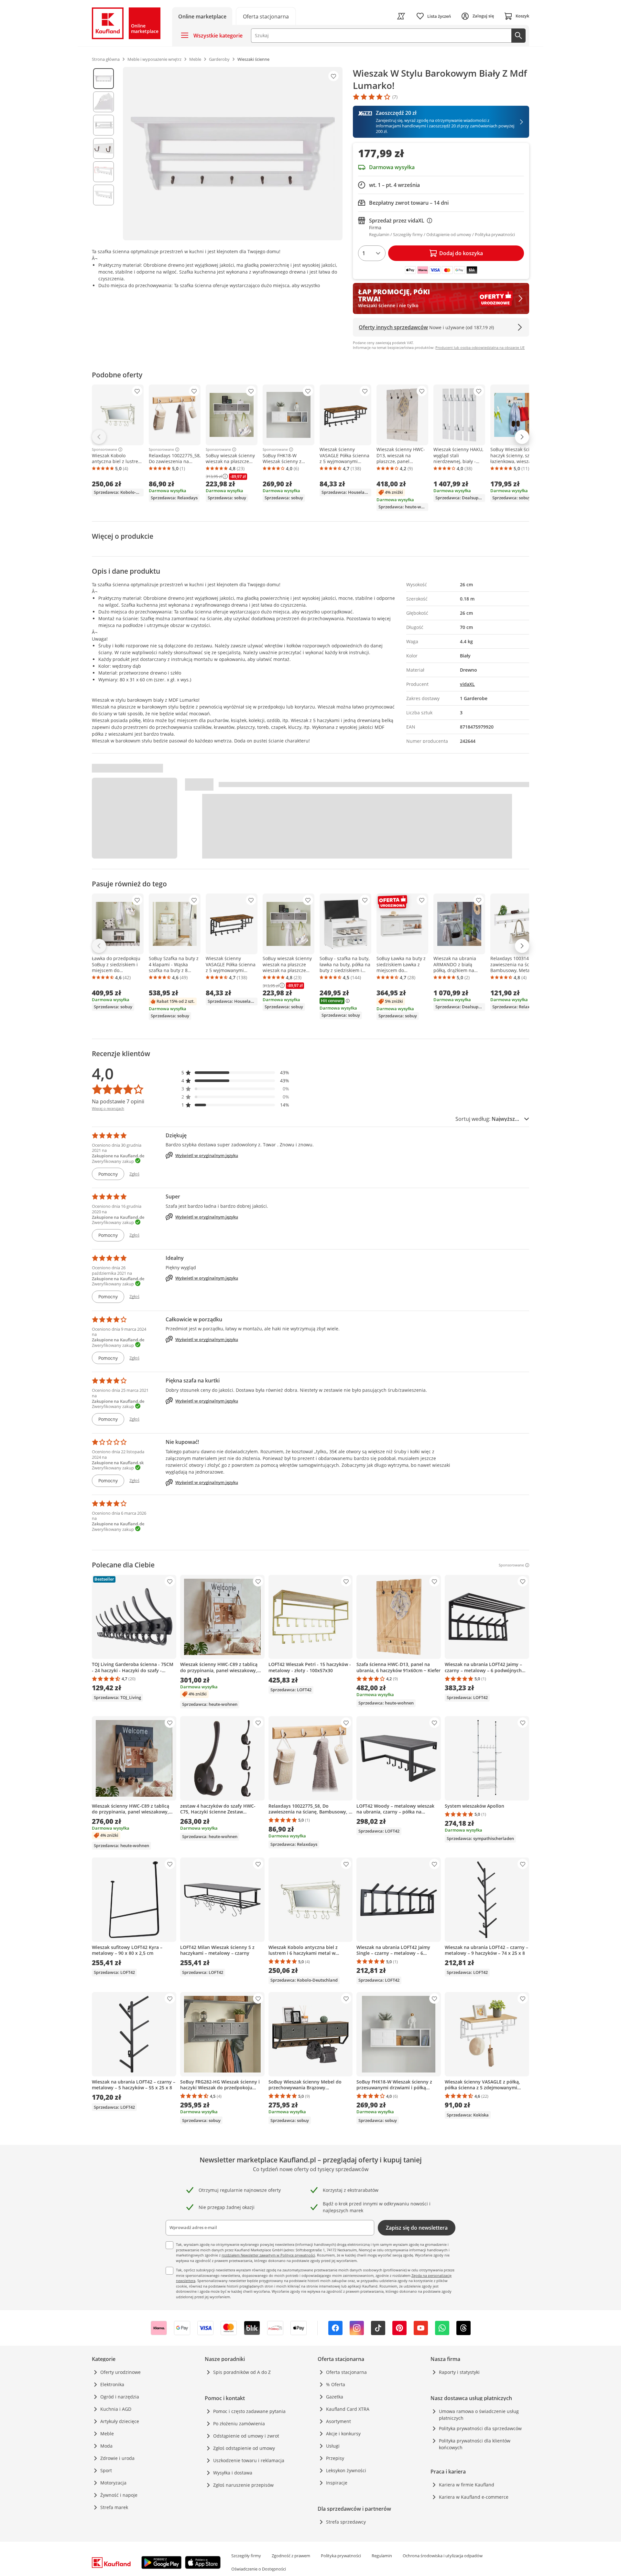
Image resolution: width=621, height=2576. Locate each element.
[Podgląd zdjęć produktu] (103, 154)
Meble (107, 2434)
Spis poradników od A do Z (242, 2372)
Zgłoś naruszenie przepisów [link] (243, 2485)
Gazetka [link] (335, 2397)
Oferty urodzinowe (120, 2372)
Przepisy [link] (335, 2458)
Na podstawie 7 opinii (118, 1101)
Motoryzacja (113, 2483)
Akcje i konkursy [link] (343, 2434)
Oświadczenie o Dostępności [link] (259, 2569)
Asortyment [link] (338, 2421)
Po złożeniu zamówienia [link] (239, 2424)
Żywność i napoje (119, 2495)
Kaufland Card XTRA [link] (348, 2409)
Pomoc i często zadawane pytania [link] (249, 2411)
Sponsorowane (104, 449)
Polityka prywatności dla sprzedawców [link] (480, 2428)
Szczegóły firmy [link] (246, 2556)
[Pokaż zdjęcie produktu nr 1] (103, 79)
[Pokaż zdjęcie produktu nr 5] (103, 172)
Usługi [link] (333, 2446)
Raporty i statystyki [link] (459, 2372)
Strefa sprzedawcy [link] (346, 2522)
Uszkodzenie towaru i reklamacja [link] (249, 2460)
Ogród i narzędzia (120, 2397)
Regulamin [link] (382, 2556)
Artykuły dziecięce (120, 2421)
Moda (106, 2446)
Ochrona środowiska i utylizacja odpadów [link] (443, 2556)
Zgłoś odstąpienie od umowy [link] (244, 2448)
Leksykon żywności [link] (346, 2470)
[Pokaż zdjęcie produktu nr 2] (103, 102)
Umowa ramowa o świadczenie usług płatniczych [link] (479, 2415)
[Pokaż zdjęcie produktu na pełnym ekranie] (233, 154)
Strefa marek (114, 2507)
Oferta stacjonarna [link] (346, 2372)
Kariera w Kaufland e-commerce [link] (474, 2497)
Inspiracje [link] (337, 2483)
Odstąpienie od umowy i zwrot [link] (246, 2436)
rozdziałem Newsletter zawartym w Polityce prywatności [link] (268, 2255)
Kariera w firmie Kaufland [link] (467, 2485)
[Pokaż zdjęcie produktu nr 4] (103, 148)
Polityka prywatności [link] (341, 2556)
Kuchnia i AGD (116, 2409)
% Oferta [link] (336, 2384)
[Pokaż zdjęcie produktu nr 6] (103, 195)
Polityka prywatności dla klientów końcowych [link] (475, 2444)
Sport (106, 2470)
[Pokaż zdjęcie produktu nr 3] (103, 125)
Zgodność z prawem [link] (291, 2556)
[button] (235, 1072)
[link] (266, 16)
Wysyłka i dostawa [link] (233, 2473)
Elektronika (112, 2384)
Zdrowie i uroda (117, 2458)
